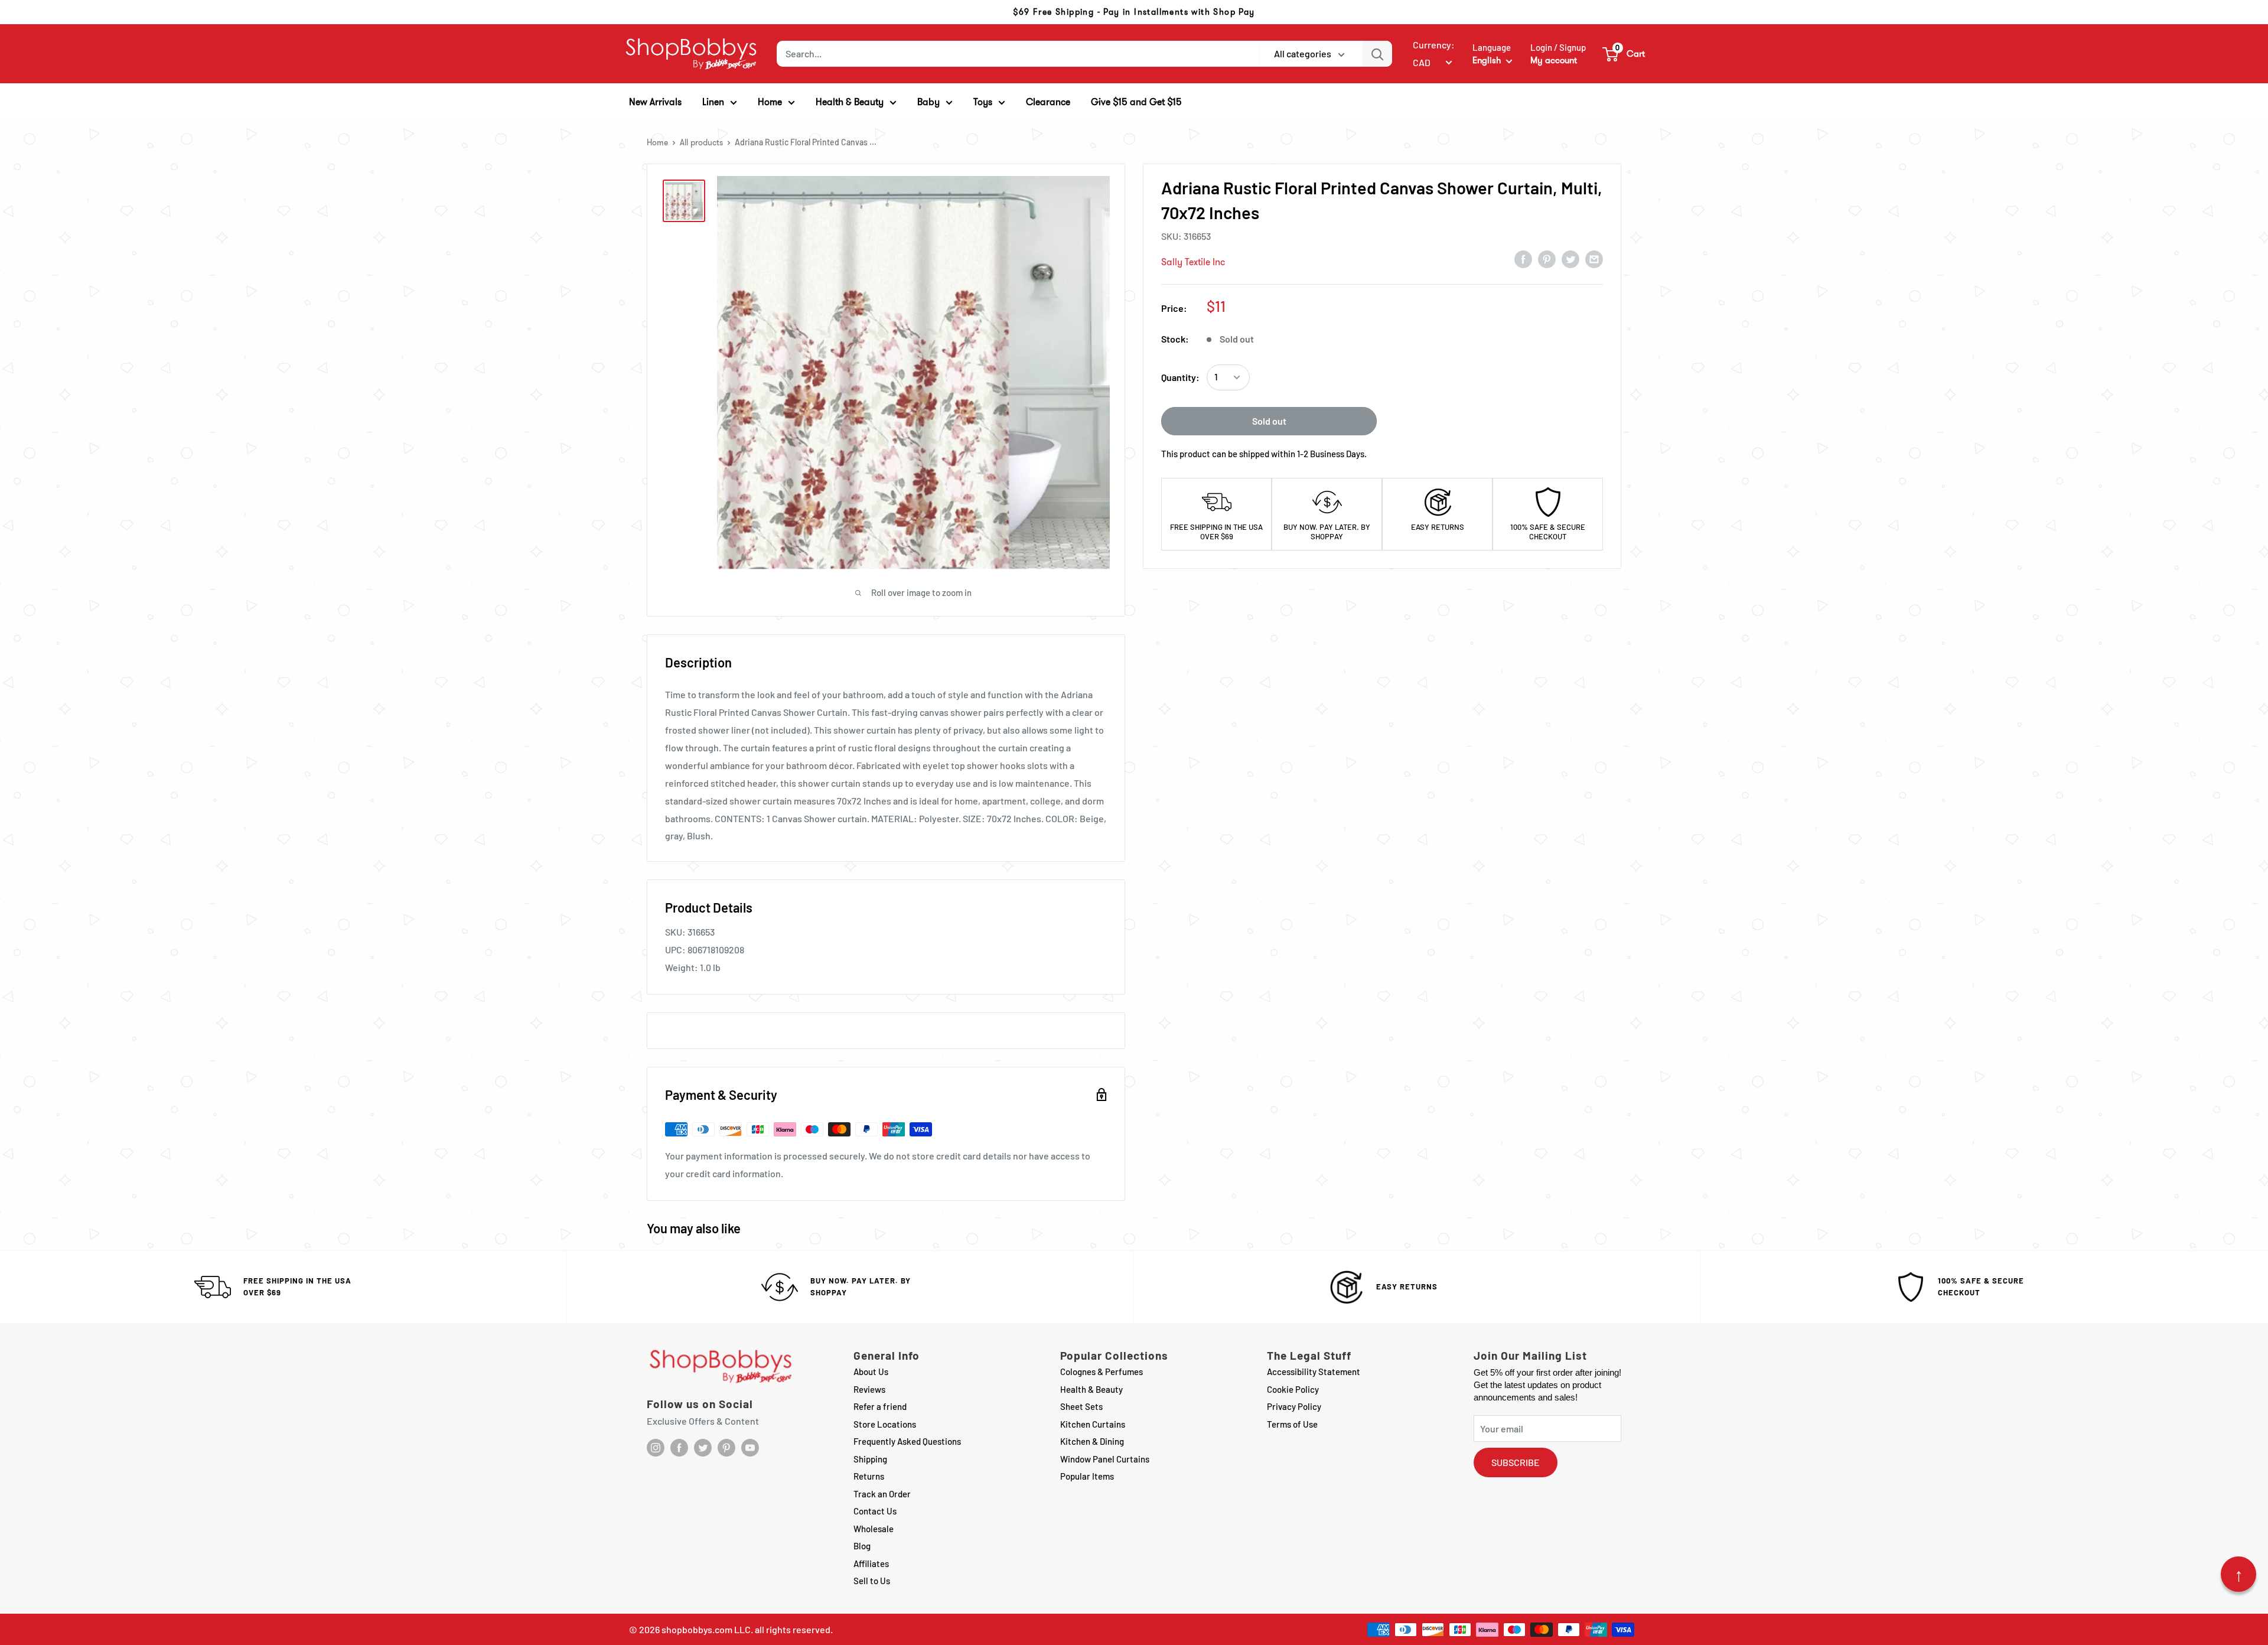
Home (657, 142)
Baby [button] (928, 102)
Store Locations (885, 1424)
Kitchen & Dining (1092, 1441)
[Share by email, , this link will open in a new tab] (1594, 259)
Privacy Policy (1294, 1406)
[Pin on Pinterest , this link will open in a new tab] (1547, 259)
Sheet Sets (1081, 1406)
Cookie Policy (1293, 1389)
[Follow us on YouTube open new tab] (750, 1448)
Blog (862, 1546)
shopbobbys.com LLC (706, 1629)
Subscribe (1516, 1462)
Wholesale (874, 1529)
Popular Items (1087, 1476)
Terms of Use (1292, 1424)
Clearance (1048, 102)
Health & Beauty (1091, 1389)
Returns (869, 1476)
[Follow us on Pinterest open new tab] (726, 1448)
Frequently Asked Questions (907, 1441)
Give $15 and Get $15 (1136, 102)
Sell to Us (872, 1581)
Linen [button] (713, 102)
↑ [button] (2239, 1574)
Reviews (869, 1389)
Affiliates (871, 1563)
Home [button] (770, 102)
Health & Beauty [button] (850, 102)
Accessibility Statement (1314, 1372)
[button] (1624, 54)
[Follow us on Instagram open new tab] (656, 1448)
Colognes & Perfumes (1102, 1372)
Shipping (870, 1459)
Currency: (1434, 45)
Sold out (1269, 421)
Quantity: (1180, 377)
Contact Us (875, 1511)
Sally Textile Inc (1193, 262)
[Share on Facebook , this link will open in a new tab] (1523, 259)
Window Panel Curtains (1105, 1459)
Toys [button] (983, 102)
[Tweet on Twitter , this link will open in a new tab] (1570, 259)
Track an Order (882, 1494)
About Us (871, 1372)
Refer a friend (880, 1406)
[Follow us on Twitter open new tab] (703, 1448)
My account (1554, 60)
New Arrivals (655, 102)
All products (701, 142)
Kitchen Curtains (1093, 1424)
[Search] (1377, 54)
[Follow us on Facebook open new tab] (679, 1448)
